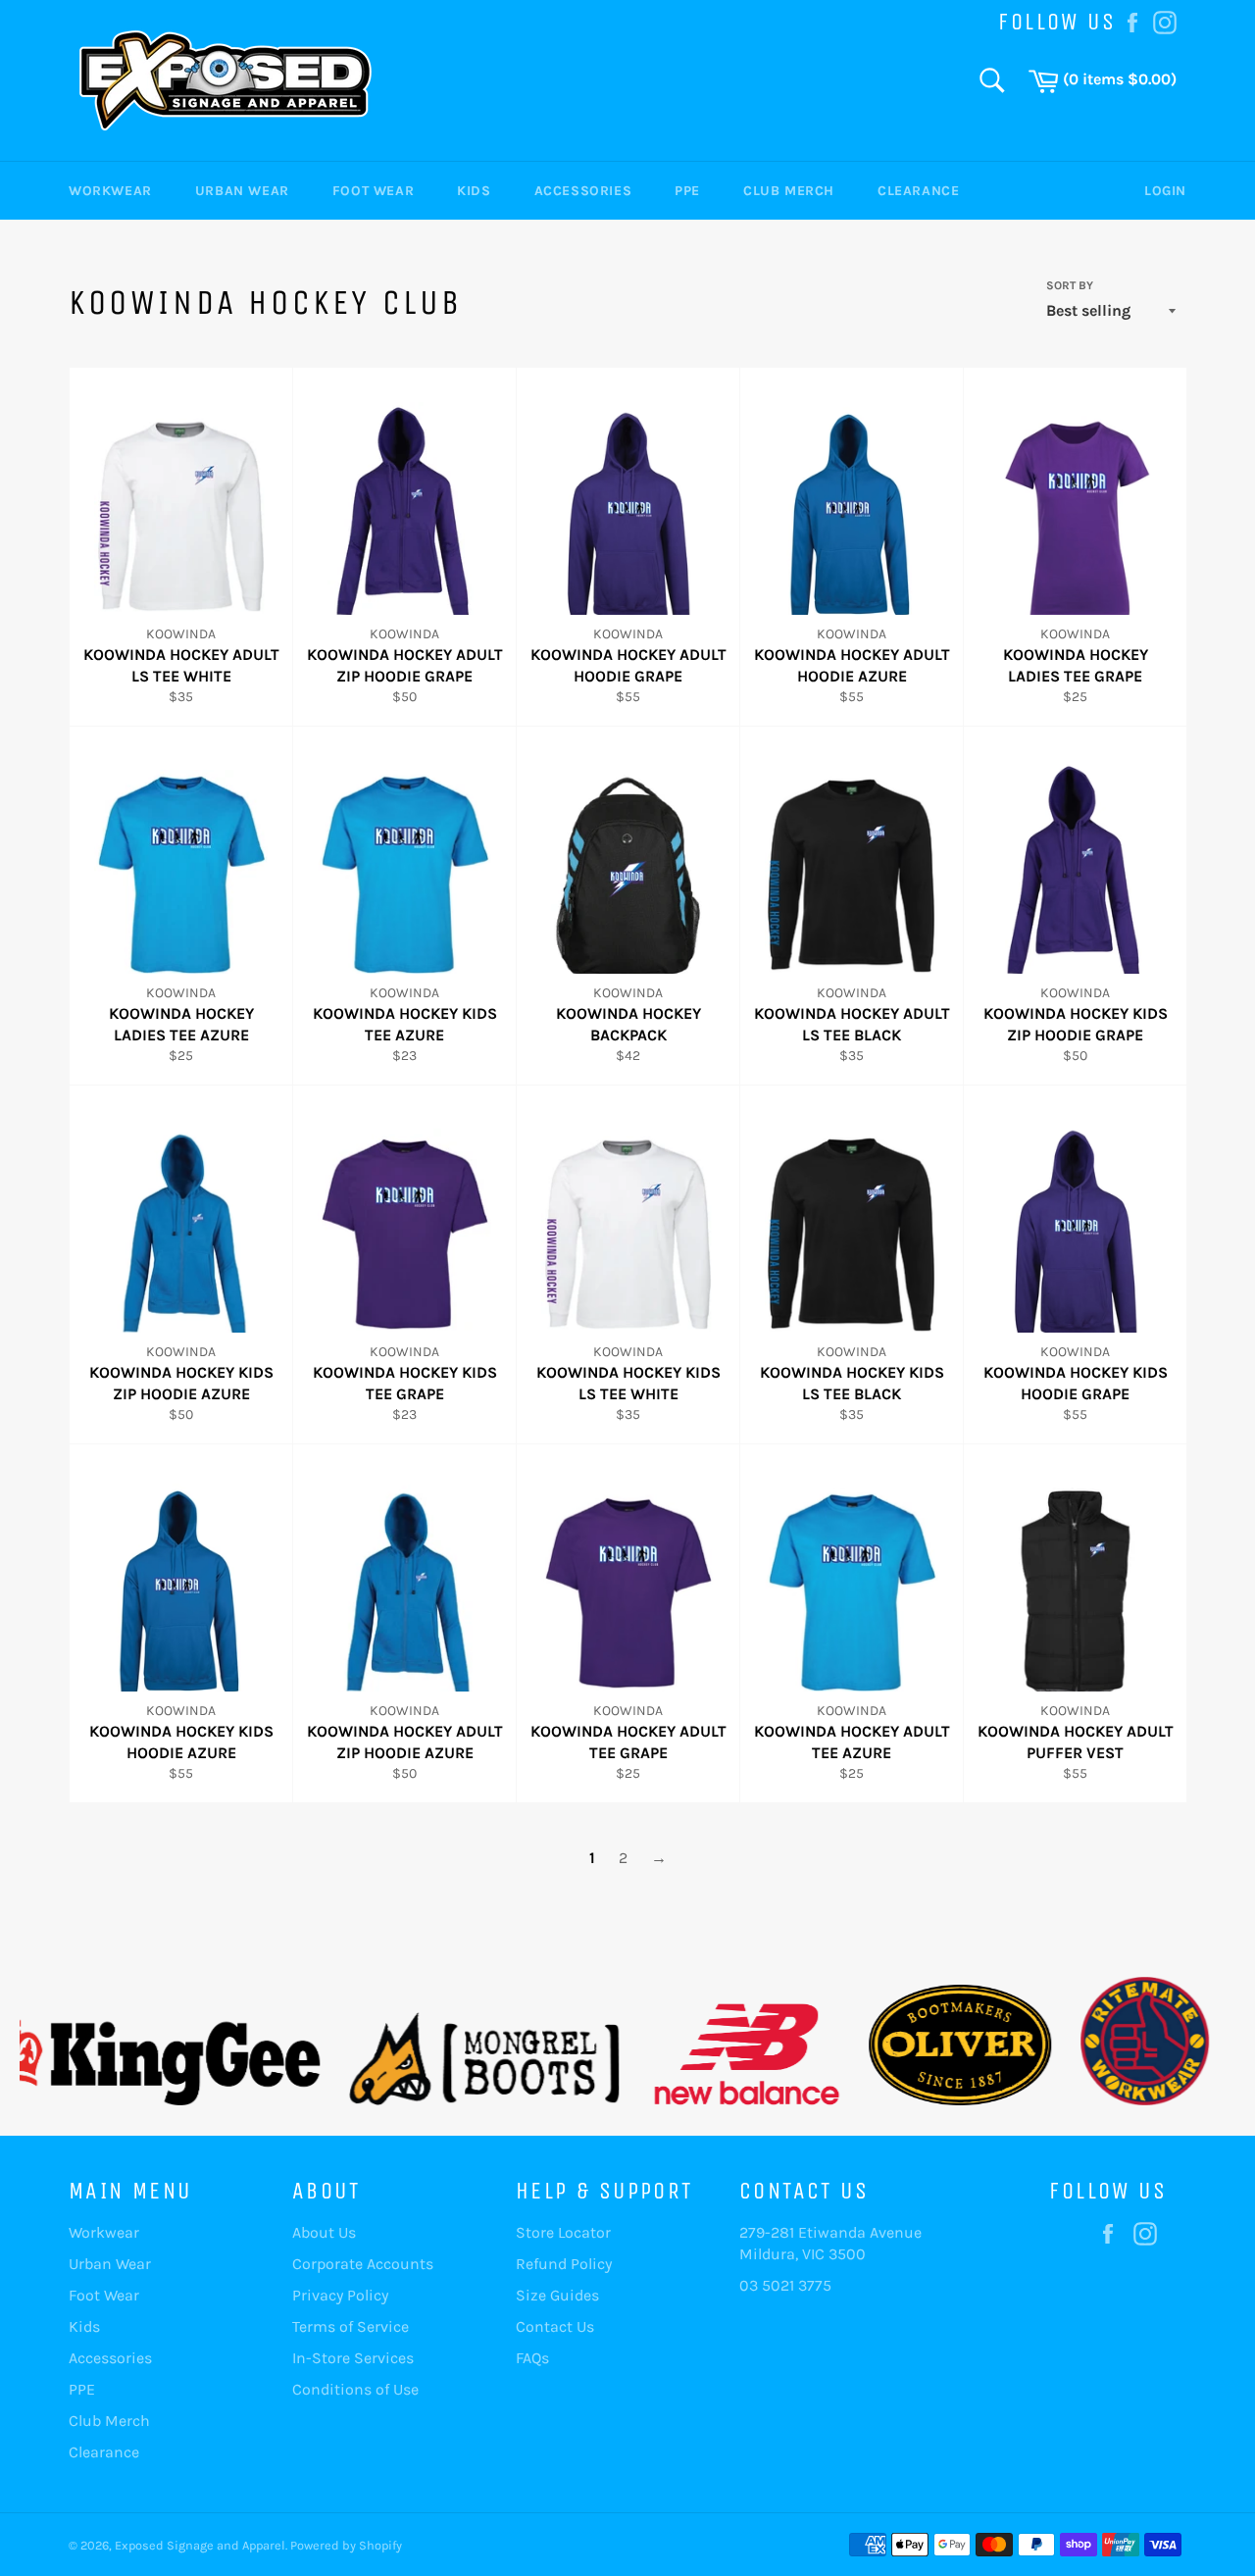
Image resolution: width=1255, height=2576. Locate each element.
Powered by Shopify (346, 2545)
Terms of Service (351, 2326)
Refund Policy (564, 2264)
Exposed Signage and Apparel (200, 2545)
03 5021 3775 (785, 2285)
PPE (687, 191)
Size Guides (557, 2295)
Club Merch (789, 191)
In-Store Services (353, 2358)
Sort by (1070, 285)
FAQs (532, 2358)
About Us (324, 2232)
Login (1165, 191)
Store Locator (563, 2232)
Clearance (918, 191)
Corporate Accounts (363, 2264)
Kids (474, 191)
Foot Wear (373, 191)
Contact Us (555, 2326)
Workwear (110, 191)
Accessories (583, 191)
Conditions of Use (355, 2389)
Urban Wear (242, 191)
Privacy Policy (340, 2295)
